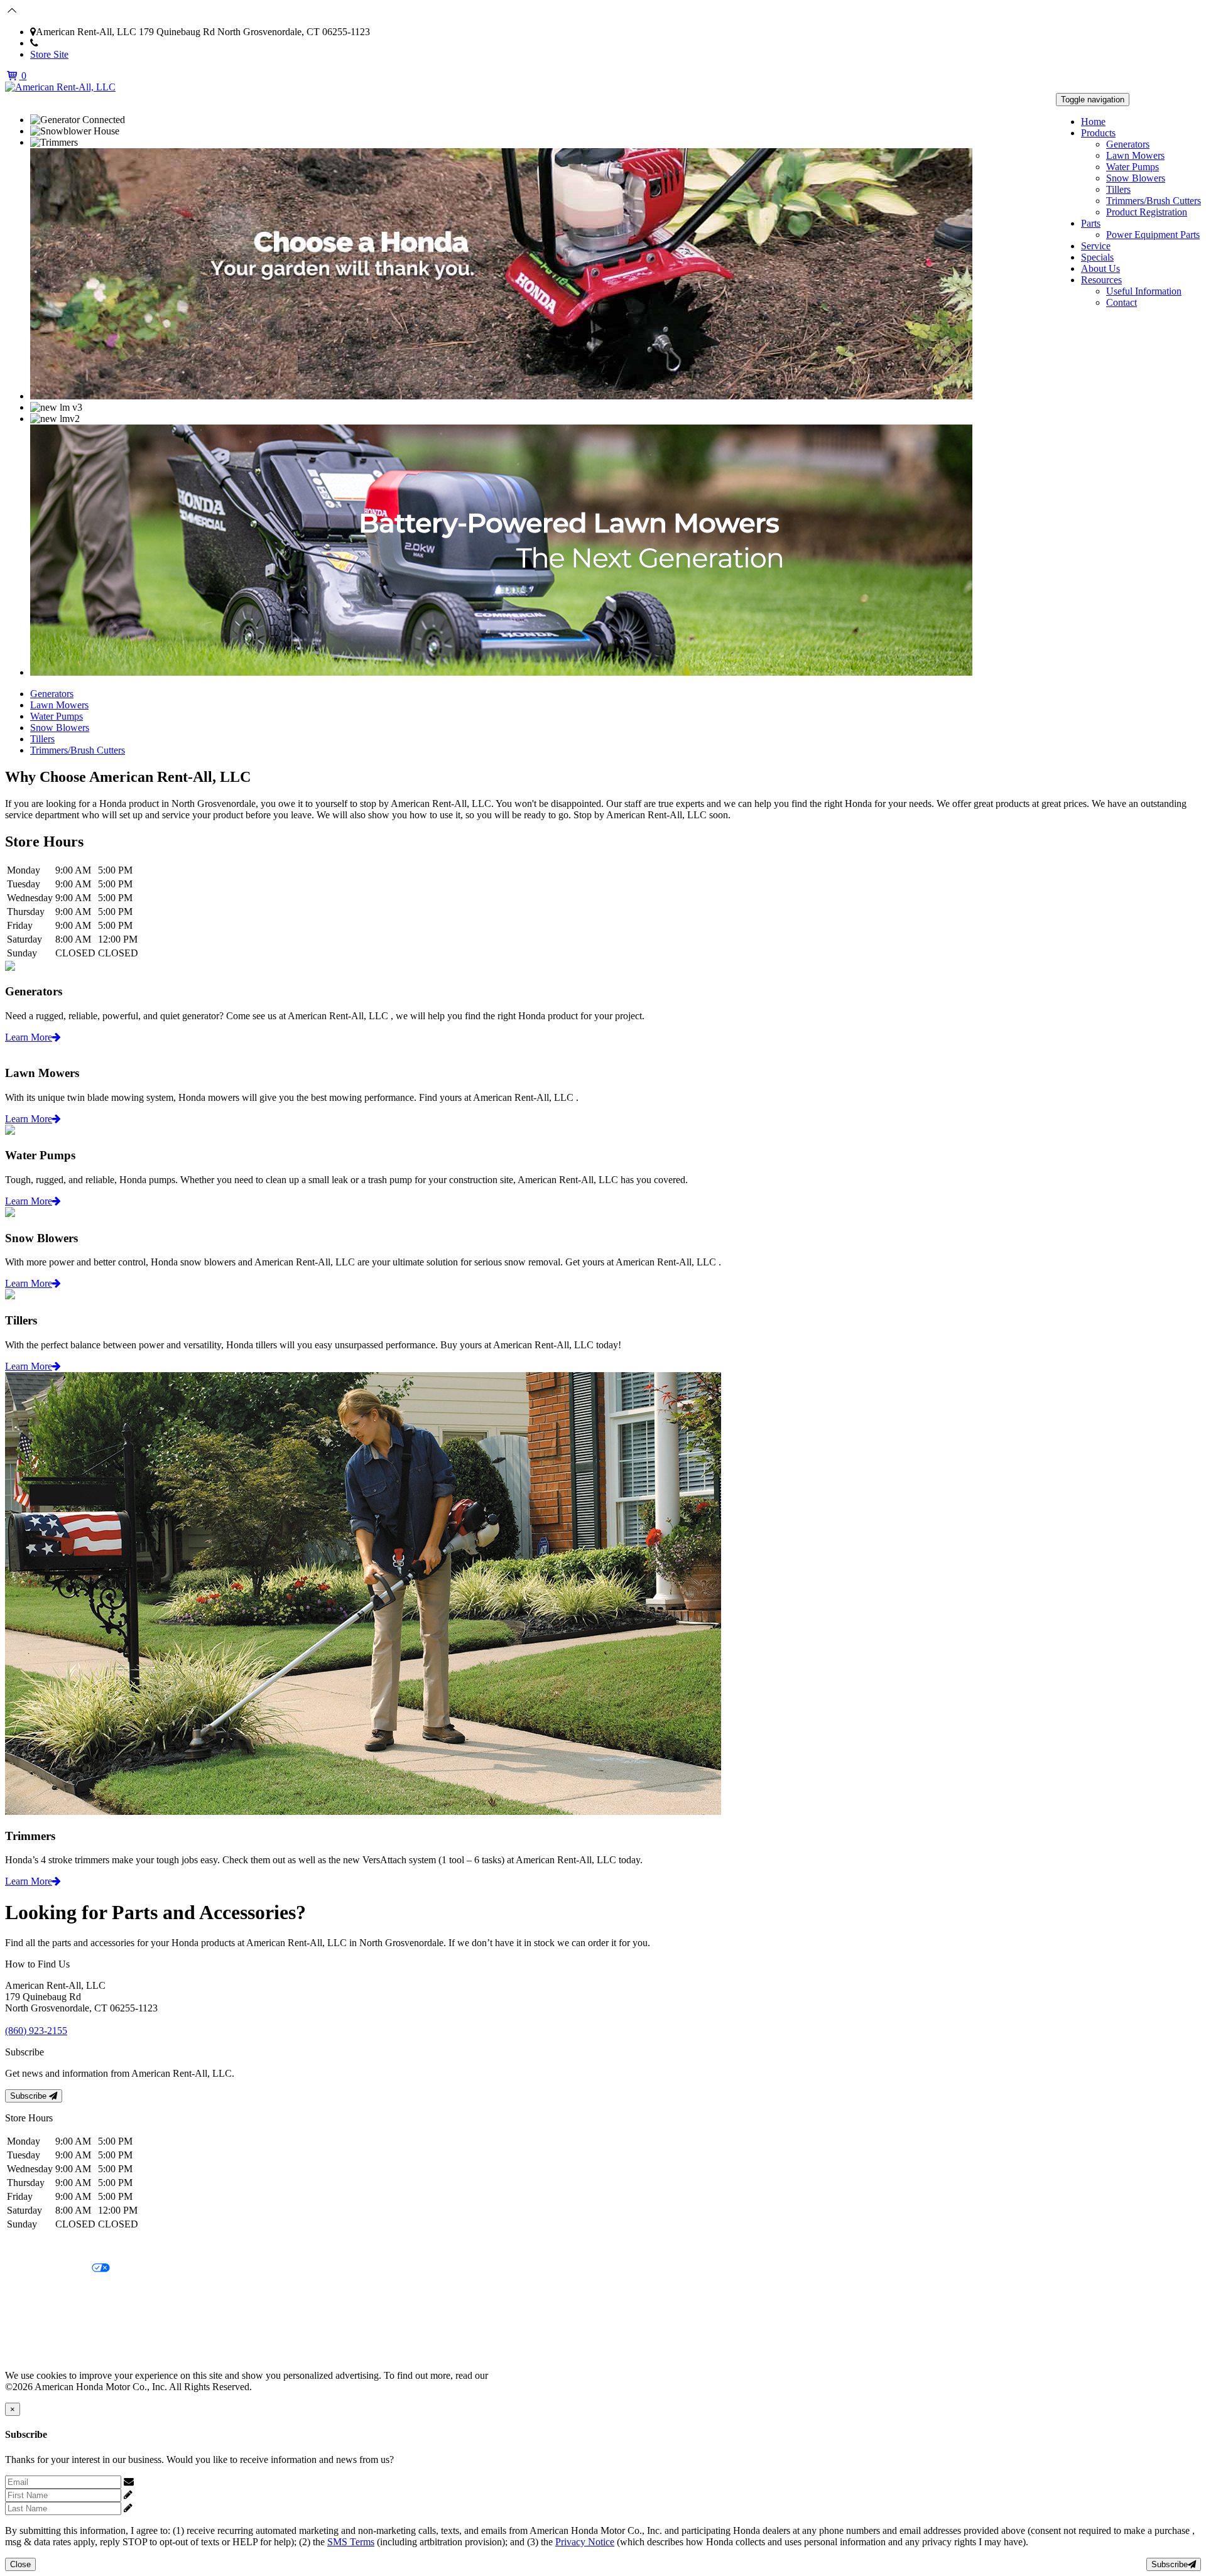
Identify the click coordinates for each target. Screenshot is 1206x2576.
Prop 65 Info (30, 2333)
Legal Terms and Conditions (61, 2290)
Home (1093, 122)
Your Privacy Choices (48, 2269)
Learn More (29, 1037)
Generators (1128, 144)
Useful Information (1144, 291)
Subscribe (30, 2096)
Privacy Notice (35, 2247)
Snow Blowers (1136, 178)
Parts (1091, 223)
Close (20, 2564)
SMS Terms (29, 2311)
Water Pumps (1133, 167)
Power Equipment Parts (1153, 235)
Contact (1122, 302)
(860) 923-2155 (69, 43)
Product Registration (1147, 212)
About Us (1100, 268)
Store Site (49, 54)
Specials (1097, 257)
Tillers (1118, 189)
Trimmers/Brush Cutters (1154, 201)
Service (1096, 246)
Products (1098, 133)
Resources (1101, 280)
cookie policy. (518, 2375)
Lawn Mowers (1135, 155)
